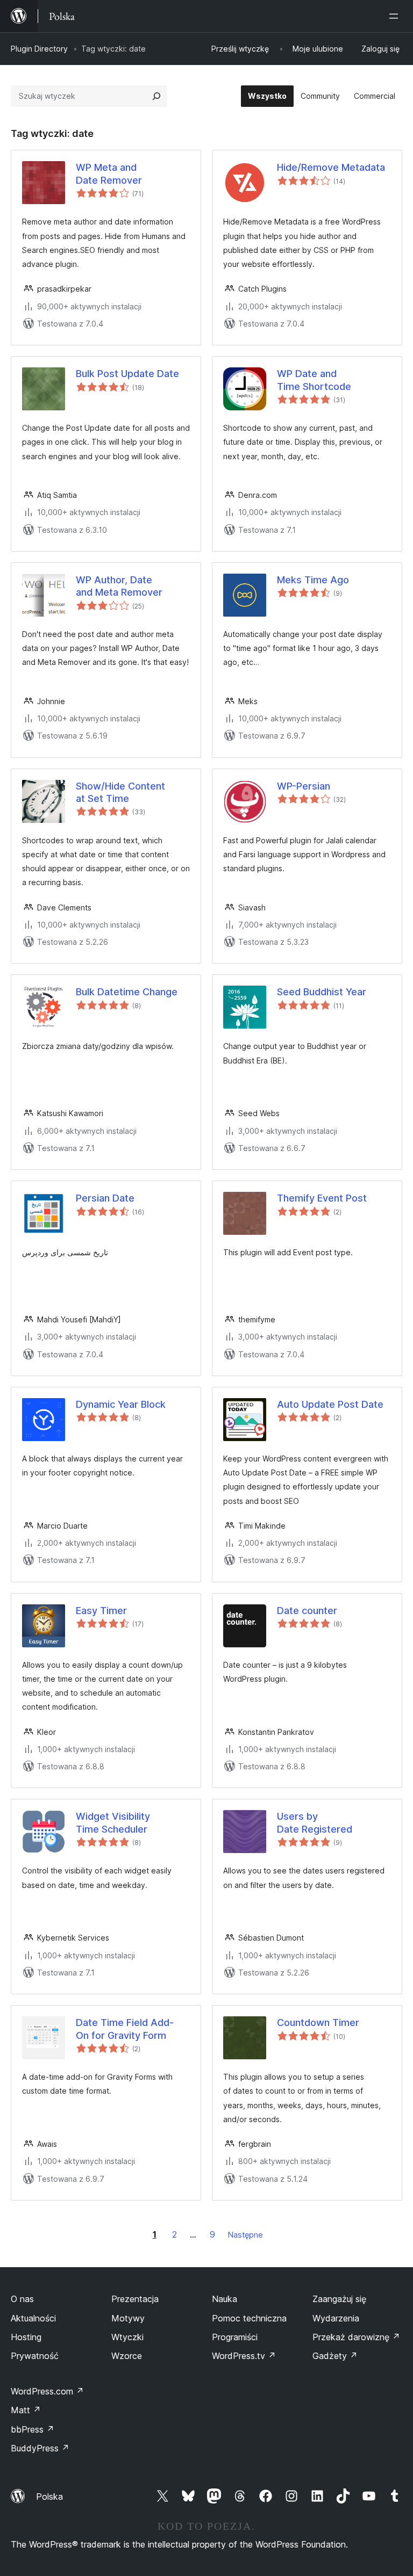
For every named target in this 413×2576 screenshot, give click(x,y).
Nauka (225, 2299)
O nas (22, 2299)
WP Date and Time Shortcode (314, 380)
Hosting (26, 2337)
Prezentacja (135, 2299)
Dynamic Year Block (121, 1404)
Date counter (307, 1611)
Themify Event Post (322, 1198)
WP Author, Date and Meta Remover (119, 586)
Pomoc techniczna (249, 2318)
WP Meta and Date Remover (109, 173)
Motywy (128, 2318)
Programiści (235, 2337)
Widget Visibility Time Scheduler (113, 1822)
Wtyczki (127, 2337)
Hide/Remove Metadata (331, 167)
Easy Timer (101, 1611)
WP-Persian (304, 786)
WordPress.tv (244, 2356)
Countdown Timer (318, 2023)
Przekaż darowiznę (356, 2337)
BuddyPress (40, 2448)
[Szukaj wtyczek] (156, 96)
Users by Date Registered (315, 1822)
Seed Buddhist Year (322, 992)
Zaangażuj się (339, 2299)
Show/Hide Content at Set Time (120, 792)
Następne (245, 2235)
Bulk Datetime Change (127, 992)
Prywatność (35, 2356)
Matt (26, 2410)
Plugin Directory (39, 49)
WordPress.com (47, 2391)
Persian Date (105, 1198)
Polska (49, 2497)
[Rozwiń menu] (396, 16)
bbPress (33, 2429)
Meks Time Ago (313, 580)
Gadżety (335, 2356)
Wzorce (127, 2356)
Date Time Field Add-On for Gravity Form (125, 2029)
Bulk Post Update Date (127, 374)
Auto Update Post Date (330, 1404)
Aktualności (33, 2318)
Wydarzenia (336, 2318)
